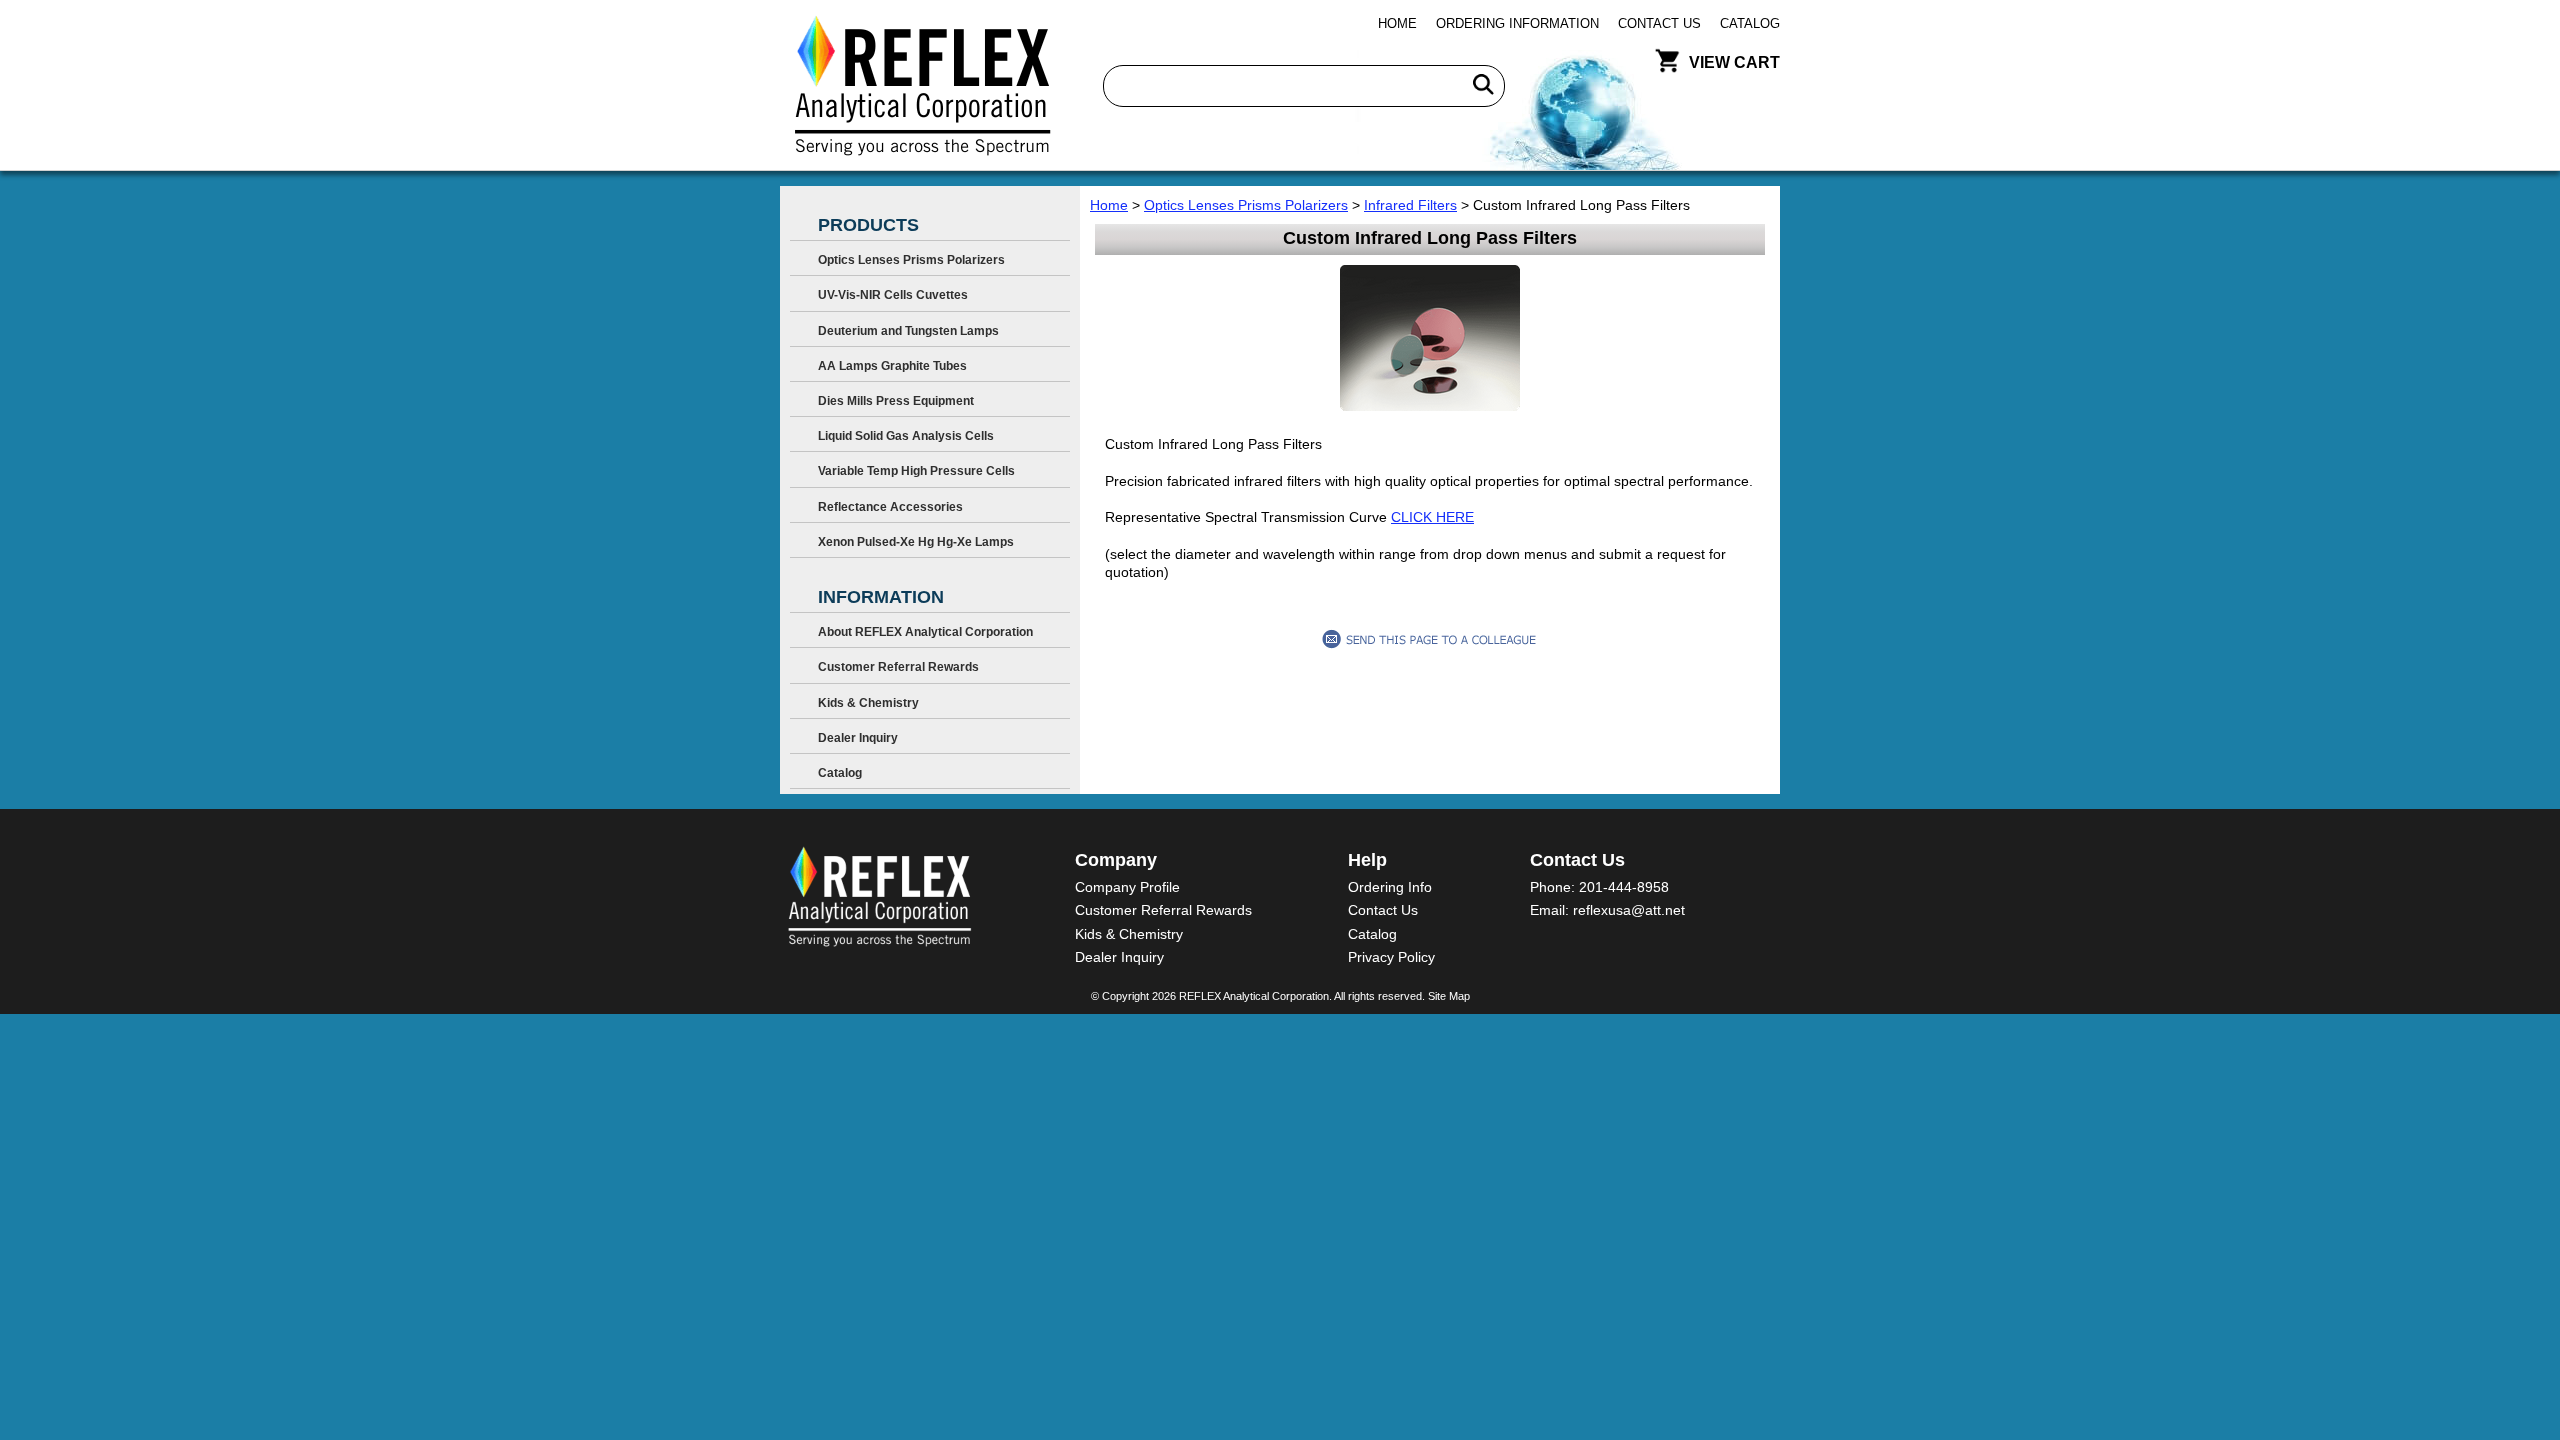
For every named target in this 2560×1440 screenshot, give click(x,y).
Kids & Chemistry (868, 703)
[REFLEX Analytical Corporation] (921, 85)
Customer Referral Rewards (898, 667)
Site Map (1449, 996)
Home (1397, 23)
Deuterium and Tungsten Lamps (908, 331)
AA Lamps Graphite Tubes (892, 366)
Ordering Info (1390, 887)
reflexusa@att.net (1629, 910)
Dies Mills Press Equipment (896, 401)
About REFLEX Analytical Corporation (925, 632)
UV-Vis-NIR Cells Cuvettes (893, 295)
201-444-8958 (1624, 887)
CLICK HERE (1432, 517)
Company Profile (1127, 887)
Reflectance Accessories (890, 507)
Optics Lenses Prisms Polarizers (1246, 205)
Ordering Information (1517, 23)
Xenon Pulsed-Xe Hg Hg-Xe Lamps (916, 542)
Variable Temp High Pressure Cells (916, 471)
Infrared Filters (1410, 205)
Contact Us (1659, 23)
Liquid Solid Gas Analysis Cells (906, 436)
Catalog (1750, 23)
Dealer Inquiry (858, 738)
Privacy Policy (1391, 957)
